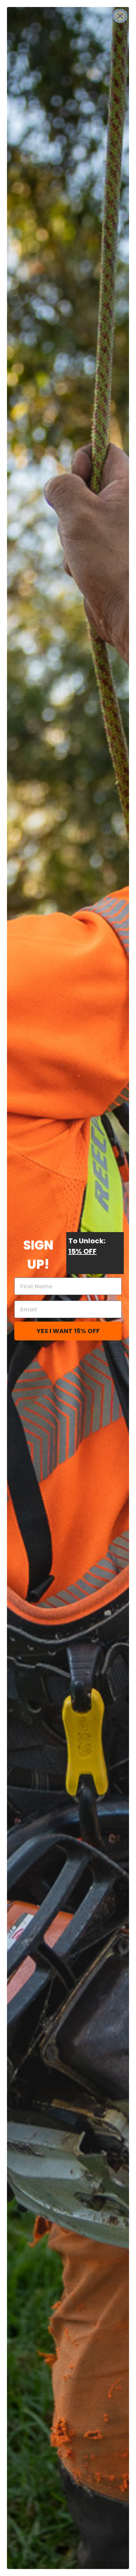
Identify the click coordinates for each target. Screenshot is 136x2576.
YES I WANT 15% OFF (68, 1331)
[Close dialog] (120, 16)
